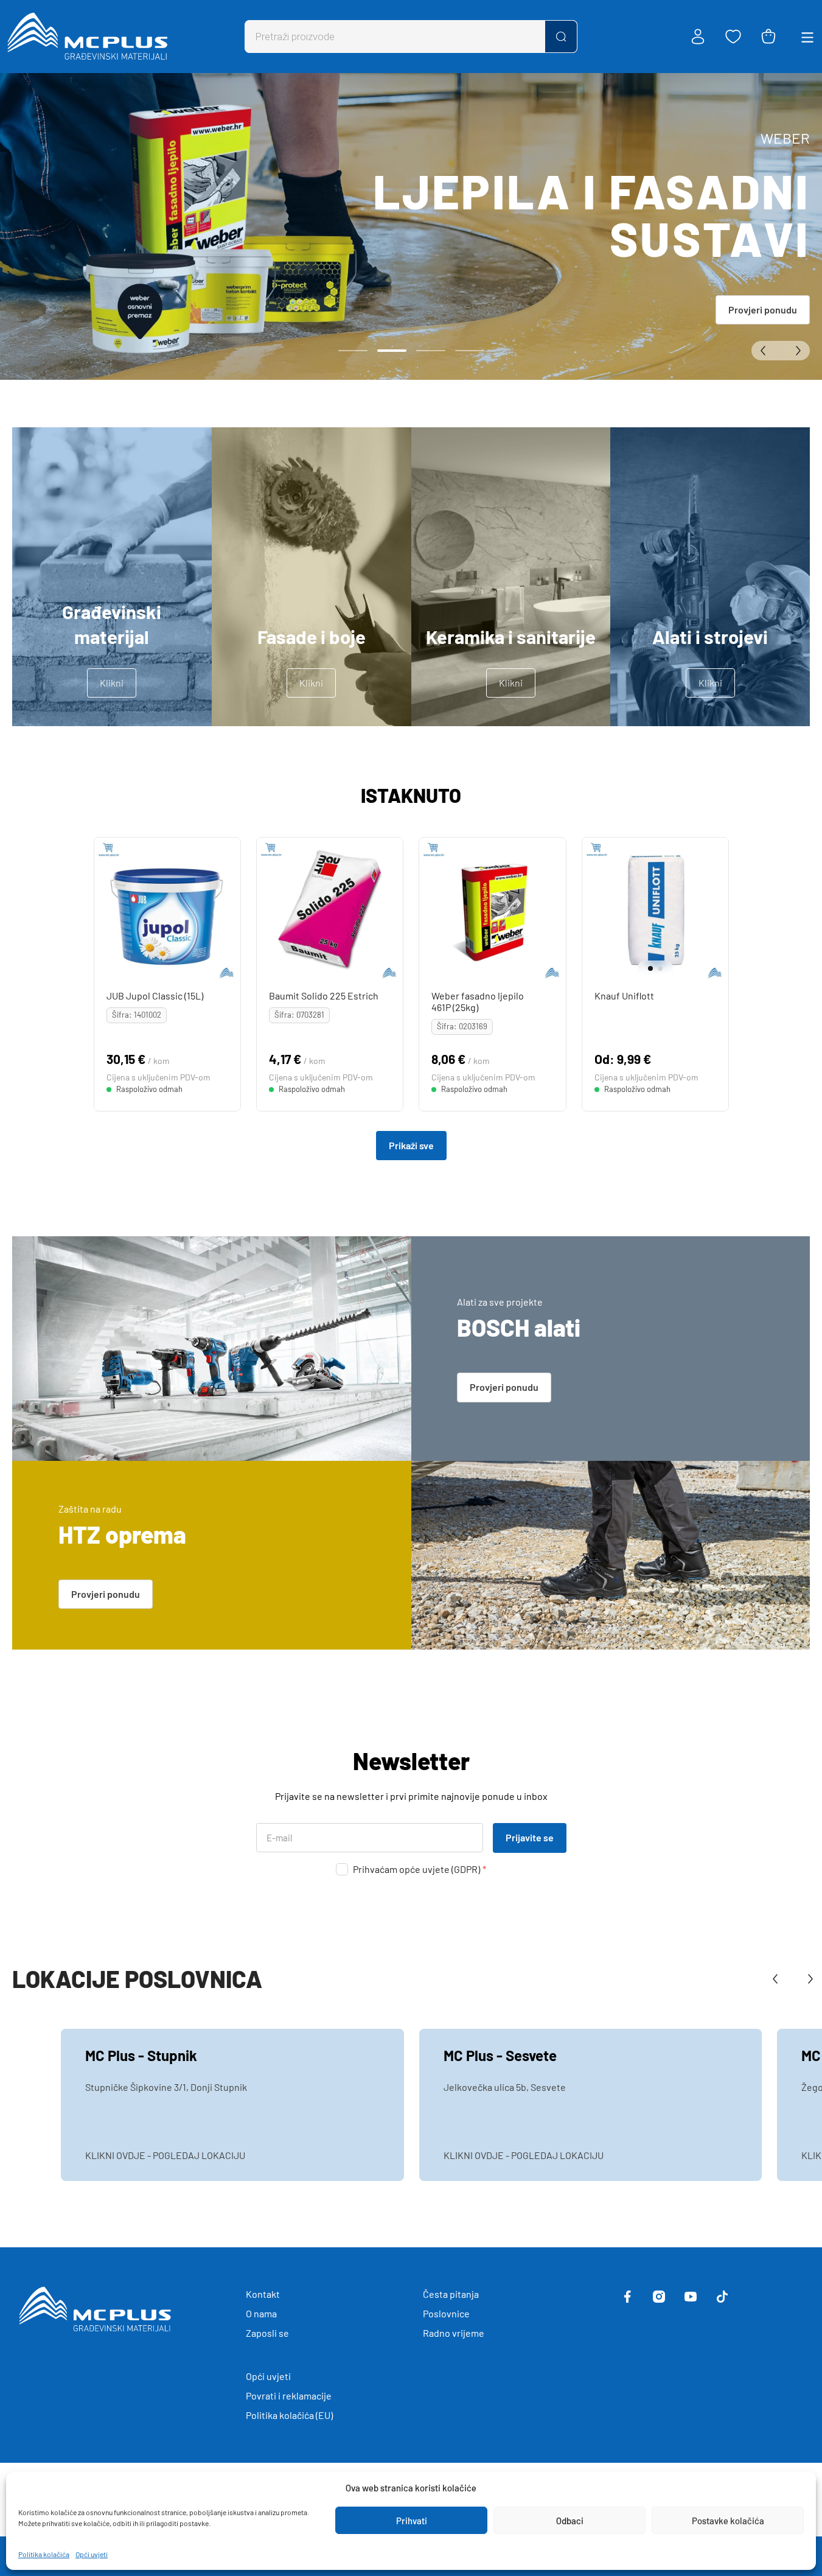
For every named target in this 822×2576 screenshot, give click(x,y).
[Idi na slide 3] (431, 351)
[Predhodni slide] (766, 351)
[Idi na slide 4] (470, 351)
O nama (261, 2313)
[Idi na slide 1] (353, 351)
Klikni (112, 683)
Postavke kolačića (728, 2521)
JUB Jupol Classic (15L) (154, 996)
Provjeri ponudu (763, 310)
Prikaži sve (411, 1145)
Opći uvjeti (92, 2554)
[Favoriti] (733, 37)
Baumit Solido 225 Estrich (324, 996)
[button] (647, 968)
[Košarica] (768, 37)
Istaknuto (411, 795)
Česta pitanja (451, 2294)
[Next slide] (717, 911)
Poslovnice (446, 2313)
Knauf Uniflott (624, 996)
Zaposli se (267, 2333)
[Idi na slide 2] (392, 351)
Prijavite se (530, 1837)
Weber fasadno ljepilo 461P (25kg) (478, 1001)
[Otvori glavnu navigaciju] (807, 37)
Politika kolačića (44, 2554)
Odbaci (570, 2521)
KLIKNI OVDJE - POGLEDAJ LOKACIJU (165, 2155)
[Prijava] (698, 37)
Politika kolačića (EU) (289, 2415)
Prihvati (412, 2521)
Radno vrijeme (454, 2333)
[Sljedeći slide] (795, 351)
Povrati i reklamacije (289, 2396)
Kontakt (263, 2294)
